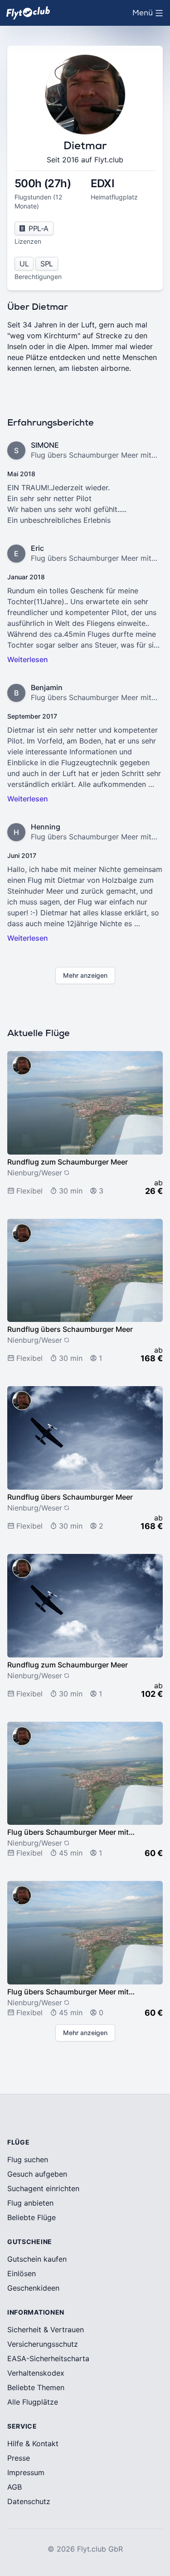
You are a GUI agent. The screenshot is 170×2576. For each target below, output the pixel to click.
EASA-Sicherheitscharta (48, 2358)
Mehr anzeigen (85, 975)
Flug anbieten (30, 2203)
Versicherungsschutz (43, 2344)
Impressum (26, 2472)
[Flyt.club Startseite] (28, 13)
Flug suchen (28, 2159)
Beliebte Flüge (32, 2217)
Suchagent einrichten (43, 2188)
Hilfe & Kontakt (33, 2443)
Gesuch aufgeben (37, 2174)
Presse (19, 2458)
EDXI (103, 183)
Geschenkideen (33, 2288)
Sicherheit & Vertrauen (46, 2330)
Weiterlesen (28, 659)
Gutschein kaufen (37, 2259)
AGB (15, 2487)
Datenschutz (29, 2501)
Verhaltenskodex (36, 2373)
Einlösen (22, 2273)
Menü (150, 15)
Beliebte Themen (36, 2387)
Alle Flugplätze (33, 2402)
